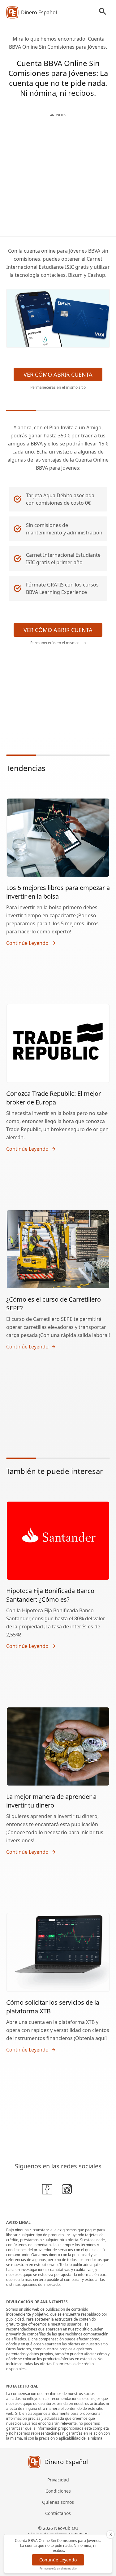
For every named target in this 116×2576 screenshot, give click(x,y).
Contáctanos (58, 2513)
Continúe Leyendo (58, 2560)
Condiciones (58, 2491)
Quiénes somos (58, 2502)
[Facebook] (48, 2190)
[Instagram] (68, 2190)
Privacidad (58, 2480)
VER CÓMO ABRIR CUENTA (58, 374)
